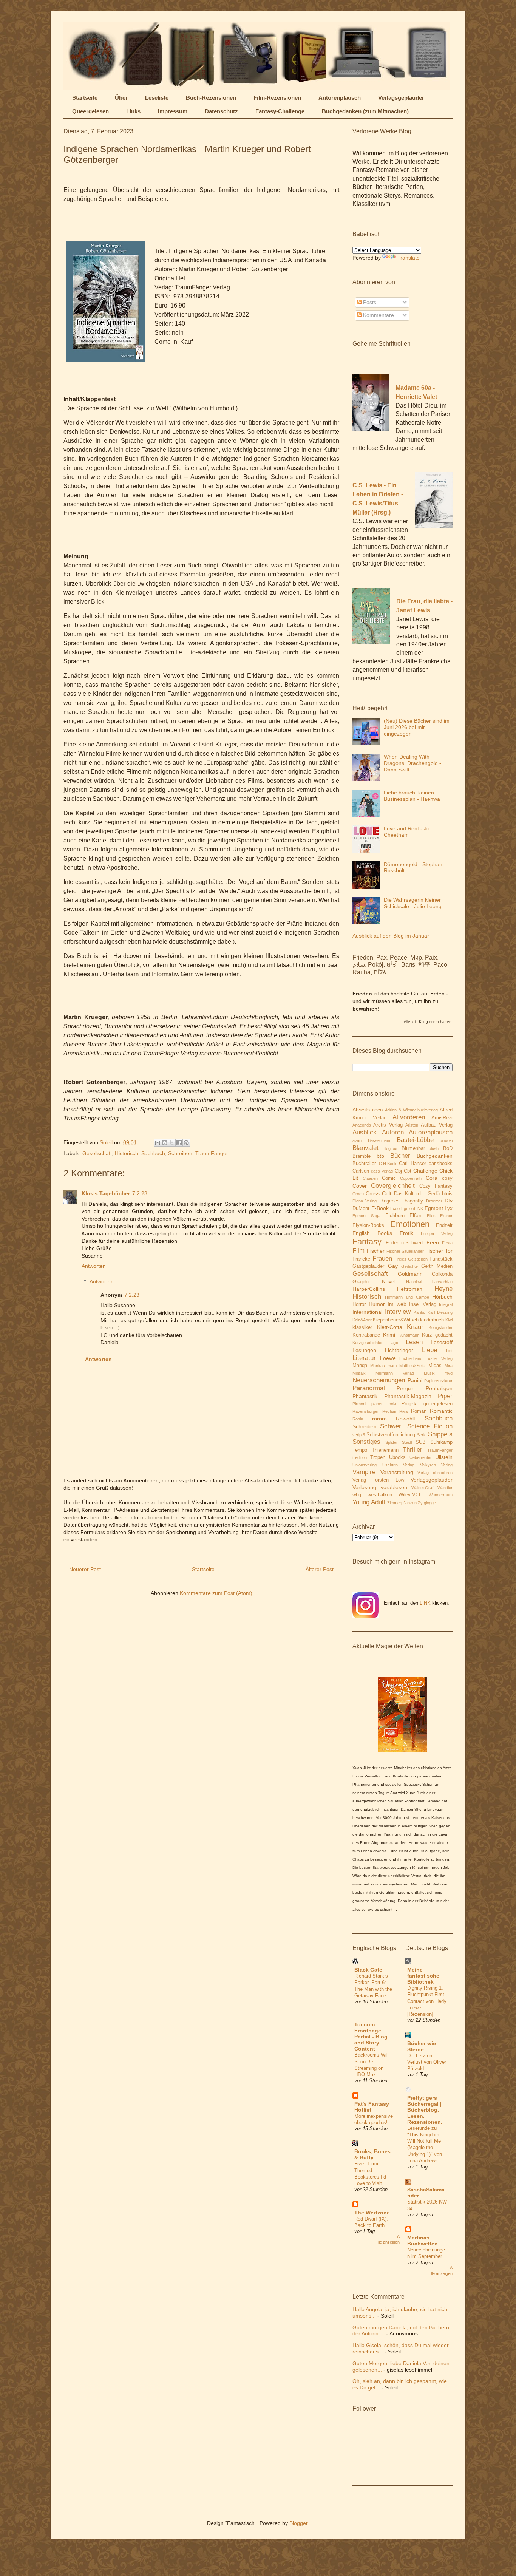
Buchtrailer (364, 1164)
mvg (449, 1373)
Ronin (358, 1419)
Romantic (441, 1411)
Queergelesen (90, 111)
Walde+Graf (422, 1488)
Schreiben (180, 1153)
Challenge (425, 1171)
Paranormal (369, 1388)
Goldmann (410, 1274)
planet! (377, 1404)
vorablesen (394, 1487)
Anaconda (362, 1125)
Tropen (378, 1457)
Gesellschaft (97, 1153)
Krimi (389, 1335)
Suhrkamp (441, 1442)
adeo (377, 1110)
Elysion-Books (368, 1225)
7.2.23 (140, 1193)
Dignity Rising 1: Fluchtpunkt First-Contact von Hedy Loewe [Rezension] (427, 2001)
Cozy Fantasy (436, 1186)
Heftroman (410, 1289)
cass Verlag (382, 1171)
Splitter (392, 1442)
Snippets (440, 1434)
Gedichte (409, 1266)
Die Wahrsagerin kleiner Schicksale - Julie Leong (413, 903)
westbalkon (380, 1495)
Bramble (362, 1156)
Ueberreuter (421, 1457)
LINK (425, 1603)
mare (392, 1366)
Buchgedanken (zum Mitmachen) (365, 111)
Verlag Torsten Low (378, 1480)
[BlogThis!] (165, 1143)
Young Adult (369, 1502)
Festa (447, 1243)
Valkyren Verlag (436, 1465)
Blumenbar (413, 1148)
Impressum (173, 111)
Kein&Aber (362, 1320)
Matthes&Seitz (412, 1366)
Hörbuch (442, 1297)
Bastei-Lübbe (415, 1140)
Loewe (388, 1358)
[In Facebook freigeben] (179, 1143)
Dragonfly (413, 1201)
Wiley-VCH (410, 1495)
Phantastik (365, 1396)
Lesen (414, 1342)
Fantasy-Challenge (280, 111)
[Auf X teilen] (172, 1143)
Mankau (378, 1366)
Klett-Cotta (390, 1327)
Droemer (434, 1201)
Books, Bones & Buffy (372, 2154)
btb (380, 1156)
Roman (419, 1411)
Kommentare (378, 315)
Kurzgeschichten (368, 1343)
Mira (449, 1366)
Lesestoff (442, 1342)
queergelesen (438, 1404)
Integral (446, 1304)
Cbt (408, 1171)
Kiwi (449, 1320)
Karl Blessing (440, 1312)
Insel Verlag (423, 1304)
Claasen (370, 1178)
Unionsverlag (365, 1465)
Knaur (415, 1327)
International (367, 1312)
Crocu (358, 1194)
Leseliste (157, 98)
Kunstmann (409, 1335)
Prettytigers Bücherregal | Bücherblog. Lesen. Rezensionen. (425, 2110)
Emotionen (410, 1224)
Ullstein (444, 1457)
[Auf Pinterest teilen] (186, 1143)
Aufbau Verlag (437, 1125)
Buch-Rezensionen (211, 98)
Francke (361, 1259)
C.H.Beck (388, 1164)
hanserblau (442, 1282)
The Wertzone (372, 2213)
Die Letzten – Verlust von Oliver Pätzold (427, 2062)
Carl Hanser (412, 1164)
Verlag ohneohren (435, 1473)
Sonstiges (366, 1442)
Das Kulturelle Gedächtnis (423, 1194)
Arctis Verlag (388, 1125)
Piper (445, 1396)
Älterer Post (320, 1569)
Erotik (406, 1233)
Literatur (364, 1358)
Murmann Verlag (395, 1373)
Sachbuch (153, 1153)
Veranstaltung (397, 1472)
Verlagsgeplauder (401, 98)
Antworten (94, 1266)
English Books (372, 1233)
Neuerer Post (85, 1569)
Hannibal (414, 1282)
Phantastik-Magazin (408, 1396)
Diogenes (389, 1201)
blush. (434, 1148)
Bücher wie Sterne (422, 2046)
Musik (429, 1373)
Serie (422, 1435)
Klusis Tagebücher (106, 1193)
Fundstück (441, 1259)
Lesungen (364, 1350)
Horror (359, 1304)
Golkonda (442, 1274)
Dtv (449, 1201)
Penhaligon (439, 1388)
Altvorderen (409, 1117)
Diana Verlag (365, 1201)
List (449, 1351)
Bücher (400, 1156)
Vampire (364, 1472)
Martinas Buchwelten (423, 2241)
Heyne (443, 1289)
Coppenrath (411, 1178)
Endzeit (444, 1225)
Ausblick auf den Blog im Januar (391, 936)
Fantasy (367, 1242)
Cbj (398, 1171)
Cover (360, 1186)
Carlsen (361, 1171)
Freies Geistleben (411, 1259)
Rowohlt (406, 1419)
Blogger (298, 2523)
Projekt (409, 1403)
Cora (432, 1178)
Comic (389, 1178)
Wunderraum (441, 1495)
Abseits (361, 1110)
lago (394, 1343)
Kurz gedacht (437, 1335)
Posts (369, 302)
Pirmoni (359, 1404)
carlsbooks (441, 1164)
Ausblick (365, 1132)
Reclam (389, 1411)
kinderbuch (432, 1320)
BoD (448, 1148)
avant (358, 1140)
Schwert (392, 1426)
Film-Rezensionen (277, 98)
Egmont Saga (366, 1216)
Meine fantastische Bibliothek (423, 1976)
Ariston (412, 1125)
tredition (360, 1457)
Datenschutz (221, 111)
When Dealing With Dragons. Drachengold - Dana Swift (412, 763)
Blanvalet (365, 1148)
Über (121, 98)
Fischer (376, 1251)
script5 (359, 1435)
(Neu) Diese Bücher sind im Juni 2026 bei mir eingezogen (417, 727)
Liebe (429, 1350)
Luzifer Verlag (439, 1358)
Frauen (382, 1259)
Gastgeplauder (368, 1266)
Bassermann (380, 1140)
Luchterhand (411, 1358)
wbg (357, 1495)
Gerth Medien (437, 1266)
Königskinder (441, 1327)
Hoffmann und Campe (407, 1297)
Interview (398, 1312)
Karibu (419, 1312)
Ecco (395, 1208)
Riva (403, 1411)
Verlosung (364, 1487)
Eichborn (395, 1216)
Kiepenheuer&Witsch (396, 1320)
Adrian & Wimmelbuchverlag (411, 1110)
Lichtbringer (399, 1350)
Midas (435, 1366)
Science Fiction (430, 1426)
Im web (397, 1304)
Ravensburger (366, 1411)
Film (358, 1251)
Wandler (445, 1488)
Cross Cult (379, 1193)
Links (133, 111)
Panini (415, 1380)
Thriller (412, 1450)
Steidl (407, 1442)
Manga (360, 1366)
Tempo (360, 1450)
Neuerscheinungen (379, 1380)
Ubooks (397, 1457)
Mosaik (359, 1373)
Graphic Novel (374, 1281)
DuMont (361, 1208)
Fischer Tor (439, 1251)
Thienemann (385, 1450)
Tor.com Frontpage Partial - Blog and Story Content (371, 2037)
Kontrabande (366, 1335)
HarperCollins (369, 1289)
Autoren (393, 1132)
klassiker (362, 1327)
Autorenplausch (340, 98)
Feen (433, 1242)
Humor (377, 1304)
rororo (379, 1419)
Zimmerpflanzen (402, 1503)
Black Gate (368, 1970)
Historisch (127, 1153)
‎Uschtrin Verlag (399, 1465)
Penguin (406, 1389)
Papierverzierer (438, 1381)
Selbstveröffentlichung (391, 1435)
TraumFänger (212, 1153)
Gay (393, 1266)
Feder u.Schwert (405, 1243)
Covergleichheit (393, 1186)
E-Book (380, 1208)
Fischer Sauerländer (405, 1251)
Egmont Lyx (439, 1208)
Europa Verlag (437, 1233)
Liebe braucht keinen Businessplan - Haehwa (412, 796)
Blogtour (390, 1148)
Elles (431, 1216)
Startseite (85, 98)
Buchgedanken (435, 1156)
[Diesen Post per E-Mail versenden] (158, 1143)
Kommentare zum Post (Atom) (216, 1593)
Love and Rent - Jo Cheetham (407, 832)
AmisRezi (442, 1118)
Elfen (416, 1215)
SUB (421, 1442)
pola (392, 1404)
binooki (446, 1140)
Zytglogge (427, 1503)
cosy (447, 1178)
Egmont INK (412, 1208)
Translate (409, 258)
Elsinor (446, 1216)
